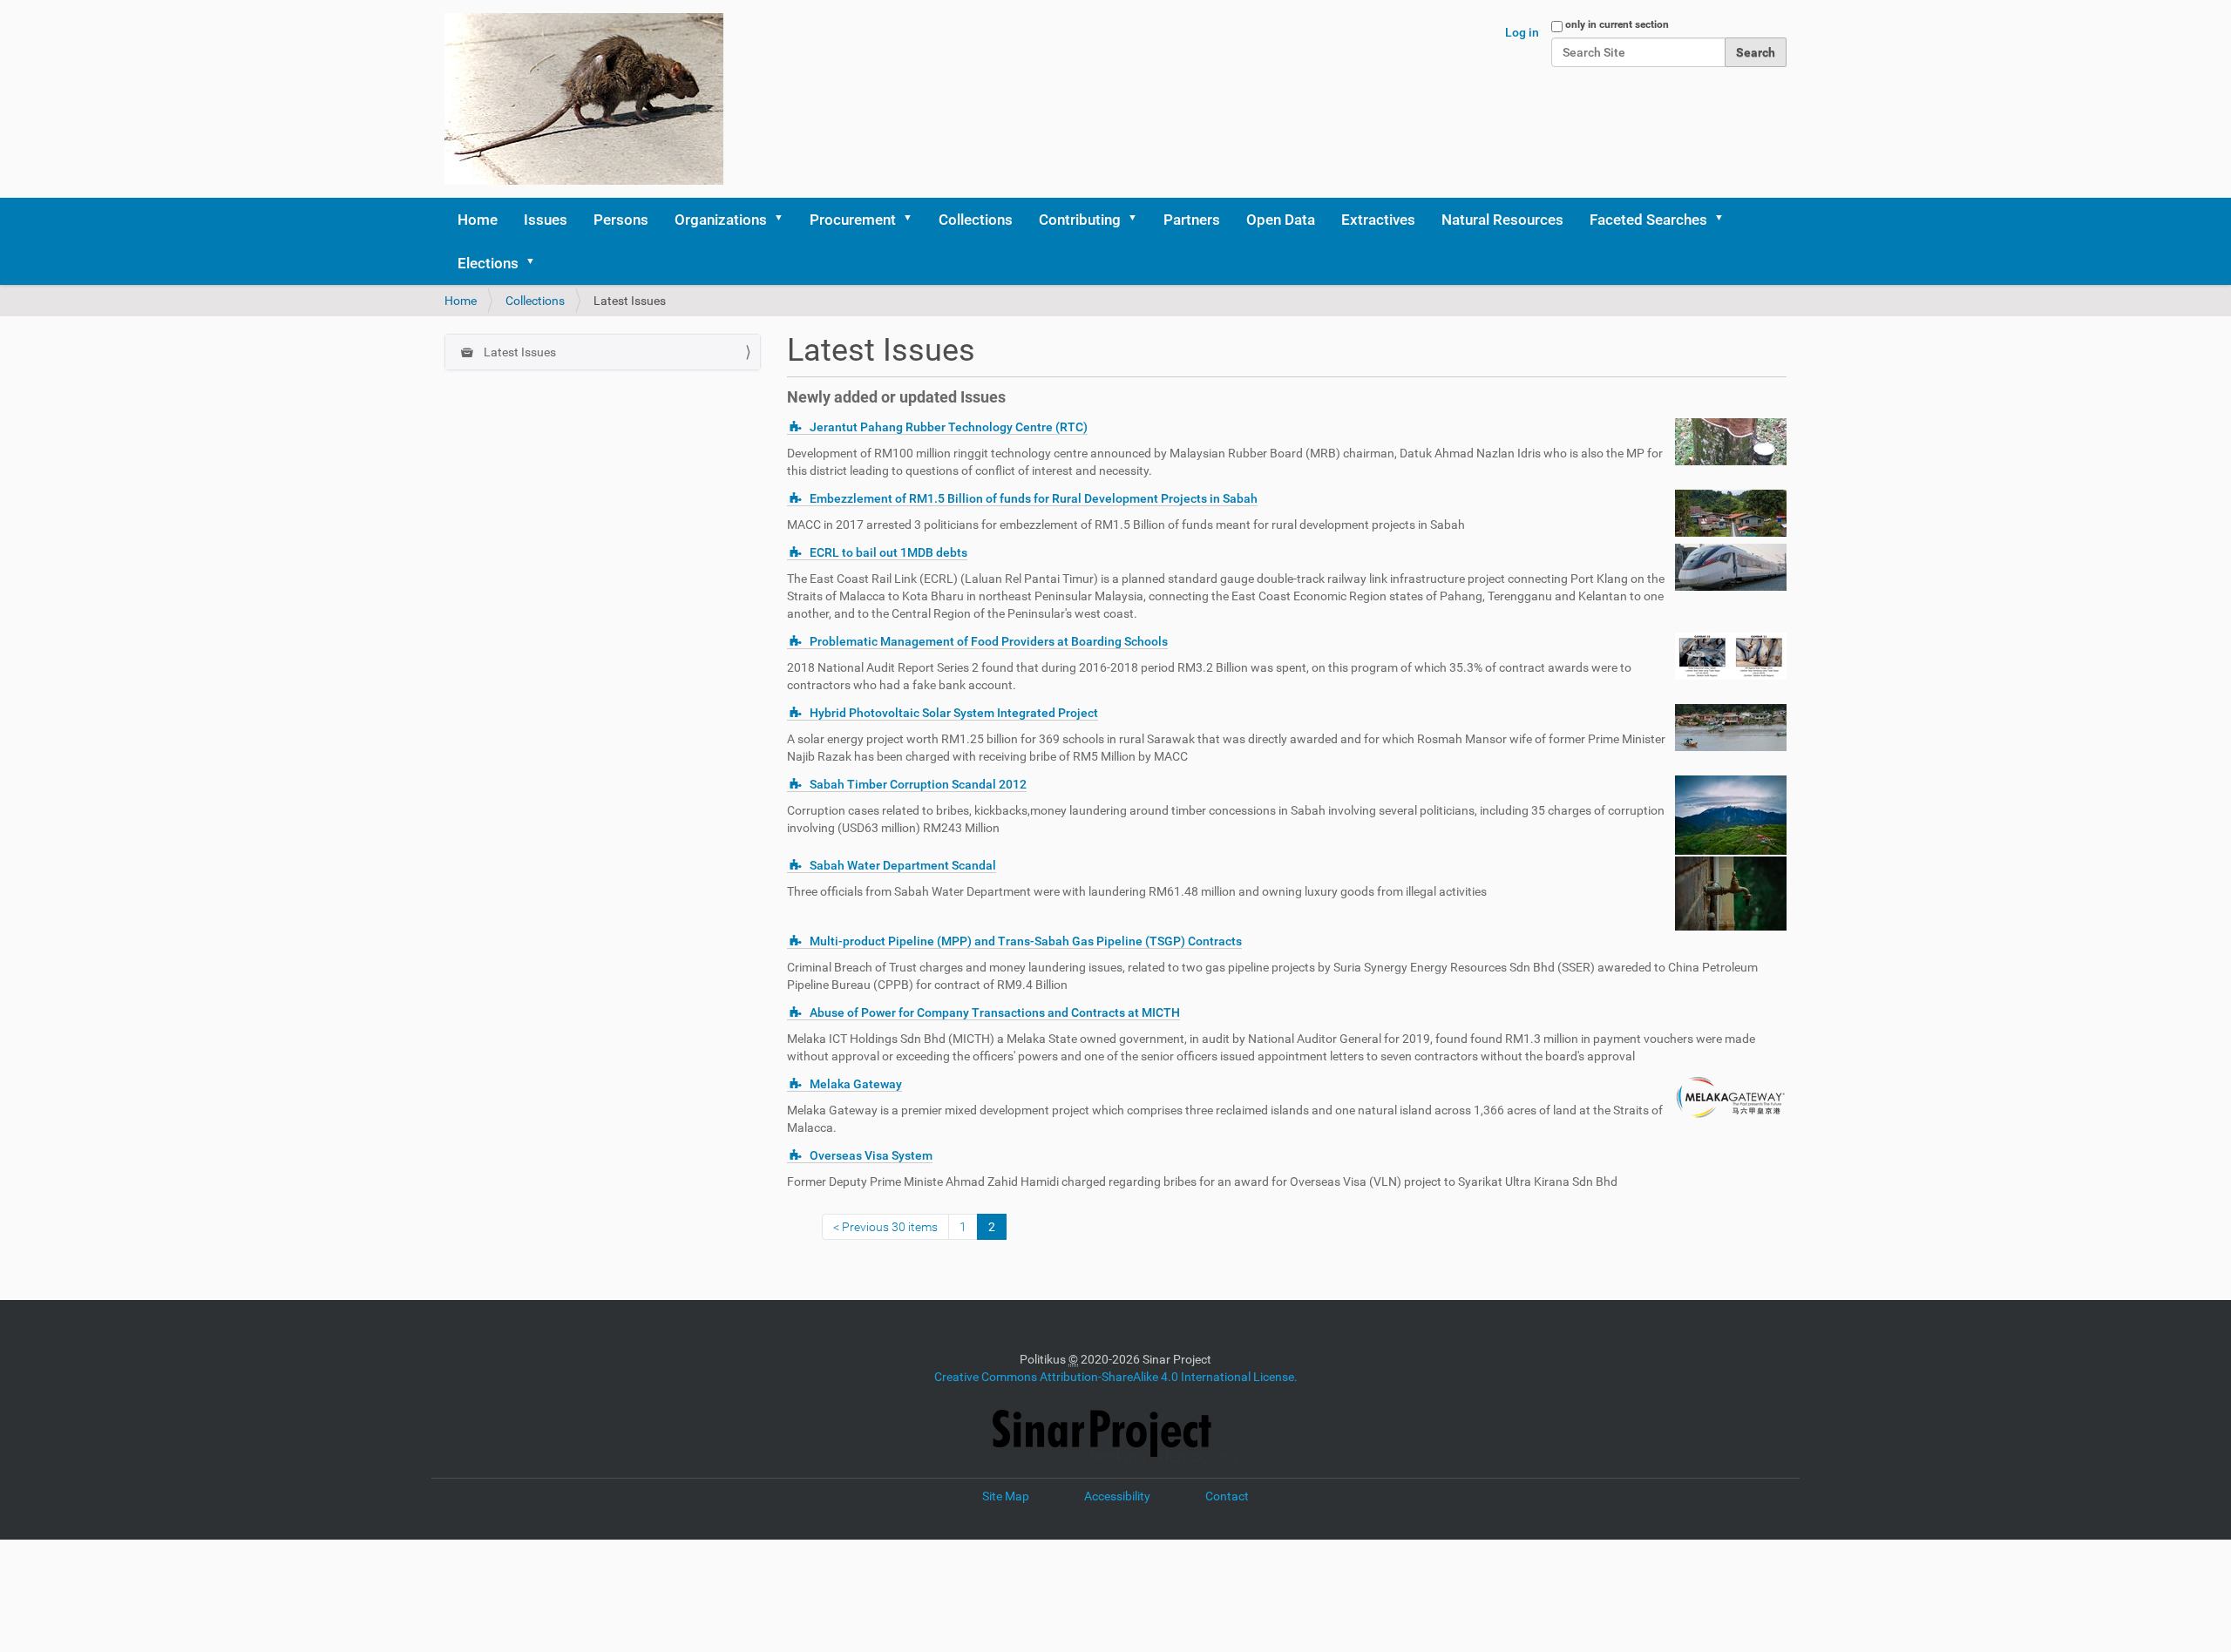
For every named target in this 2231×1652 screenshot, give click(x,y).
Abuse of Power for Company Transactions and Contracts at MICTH (995, 1012)
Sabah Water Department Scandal (903, 865)
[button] (784, 220)
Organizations (721, 220)
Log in (1522, 32)
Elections (488, 263)
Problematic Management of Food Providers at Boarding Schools (989, 641)
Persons (621, 220)
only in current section (1617, 24)
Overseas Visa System (871, 1155)
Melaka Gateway (856, 1084)
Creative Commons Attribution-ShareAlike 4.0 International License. (1116, 1377)
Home (478, 220)
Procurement (853, 220)
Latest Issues (519, 352)
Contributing (1080, 220)
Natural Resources (1502, 220)
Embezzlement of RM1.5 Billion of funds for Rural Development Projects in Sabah (1034, 498)
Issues (546, 220)
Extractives (1378, 220)
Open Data (1281, 220)
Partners (1192, 220)
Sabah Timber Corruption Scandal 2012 (918, 784)
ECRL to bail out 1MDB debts (888, 552)
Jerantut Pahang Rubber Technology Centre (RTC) (949, 427)
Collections (976, 220)
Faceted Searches (1648, 220)
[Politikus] (584, 99)
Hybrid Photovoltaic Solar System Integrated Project (954, 713)
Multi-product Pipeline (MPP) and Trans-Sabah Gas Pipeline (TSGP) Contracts (1026, 941)
